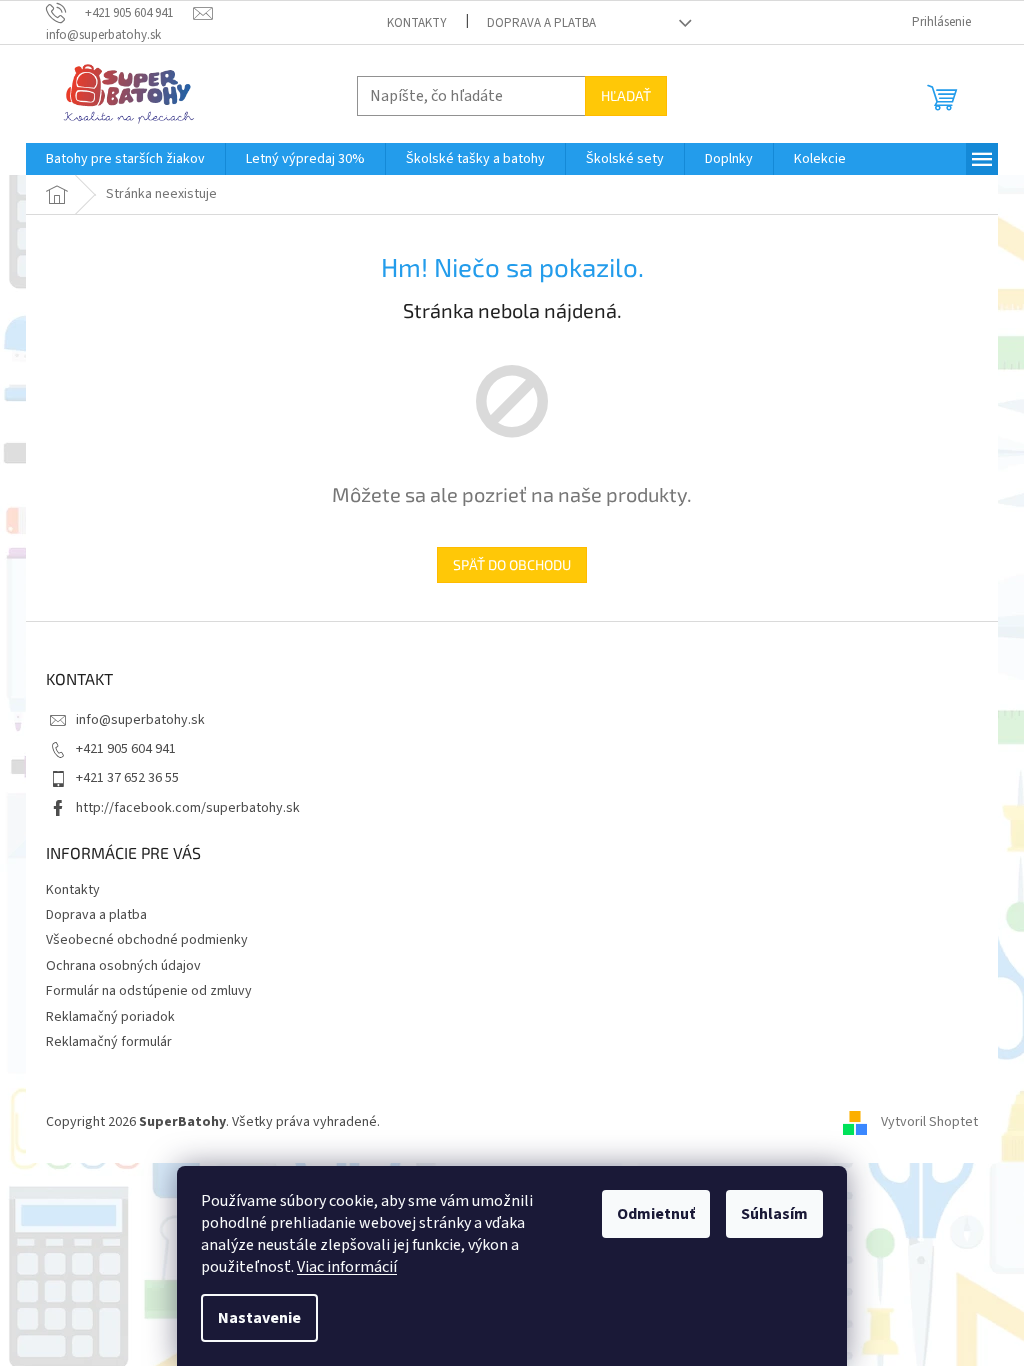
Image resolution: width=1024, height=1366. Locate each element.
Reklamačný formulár (109, 1042)
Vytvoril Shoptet (929, 1122)
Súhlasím (774, 1214)
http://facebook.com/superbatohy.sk (188, 808)
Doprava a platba (541, 23)
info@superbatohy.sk (140, 720)
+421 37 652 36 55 (127, 778)
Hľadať (626, 95)
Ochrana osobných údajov (123, 966)
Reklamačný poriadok (110, 1017)
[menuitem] (125, 159)
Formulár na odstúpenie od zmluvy (149, 991)
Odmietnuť (656, 1214)
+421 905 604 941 (126, 749)
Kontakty (417, 23)
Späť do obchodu (512, 564)
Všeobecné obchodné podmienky (147, 940)
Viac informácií (347, 1267)
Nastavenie (259, 1318)
